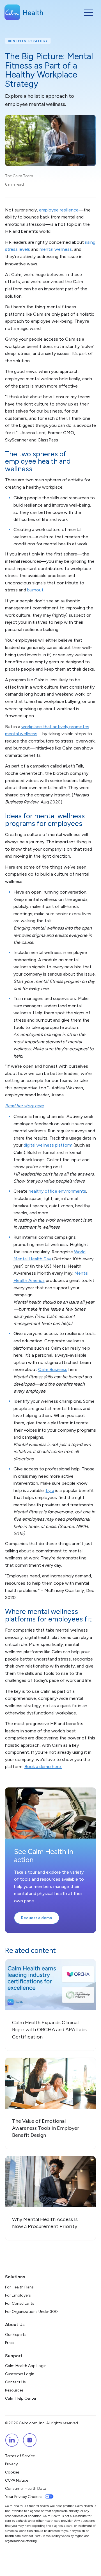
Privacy (11, 2464)
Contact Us (15, 2382)
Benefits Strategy (28, 41)
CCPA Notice (17, 2480)
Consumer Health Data (26, 2489)
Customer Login (20, 2374)
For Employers (18, 2295)
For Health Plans (19, 2287)
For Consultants (20, 2303)
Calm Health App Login (26, 2366)
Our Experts (16, 2335)
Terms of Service (20, 2456)
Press (10, 2343)
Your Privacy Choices (24, 2497)
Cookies (12, 2472)
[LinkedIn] (12, 2440)
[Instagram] (30, 2440)
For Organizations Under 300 (31, 2312)
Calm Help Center (21, 2398)
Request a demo (37, 1918)
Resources (14, 2390)
